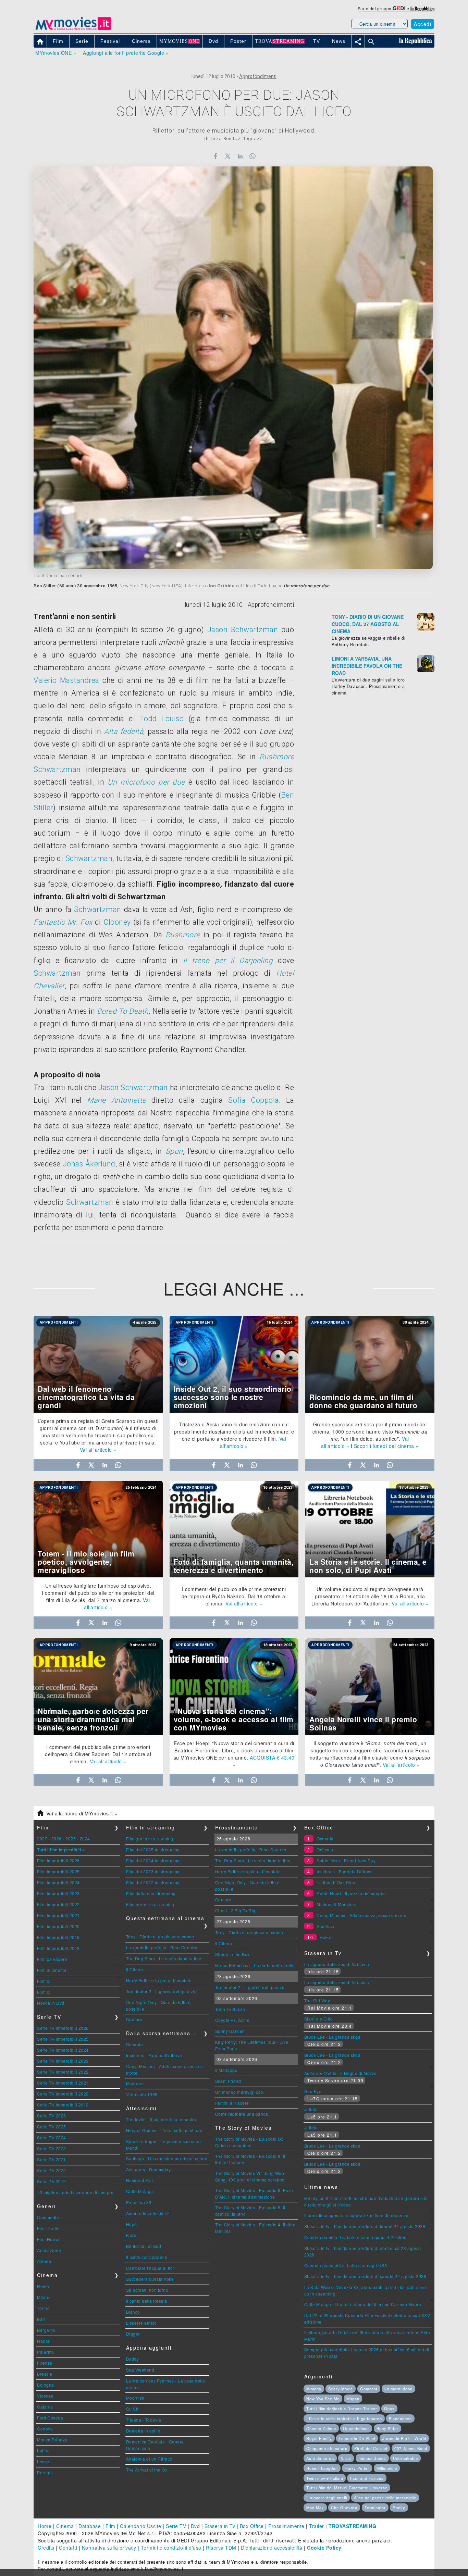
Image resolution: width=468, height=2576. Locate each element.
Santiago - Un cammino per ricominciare (167, 2158)
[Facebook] (215, 156)
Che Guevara (344, 2508)
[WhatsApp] (253, 156)
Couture (134, 2019)
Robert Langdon (322, 2468)
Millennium (387, 2468)
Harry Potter (357, 2468)
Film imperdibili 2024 (58, 1882)
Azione (44, 2261)
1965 (112, 586)
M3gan (353, 2399)
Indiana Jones (372, 2458)
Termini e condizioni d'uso (171, 2548)
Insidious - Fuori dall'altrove (154, 2055)
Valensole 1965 (142, 2094)
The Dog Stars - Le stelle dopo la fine (164, 1958)
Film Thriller (49, 2228)
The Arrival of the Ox (147, 2470)
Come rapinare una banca (242, 2114)
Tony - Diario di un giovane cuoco (160, 1936)
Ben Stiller (45, 586)
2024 (85, 1839)
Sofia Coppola (254, 1100)
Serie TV (176, 2526)
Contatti (68, 2548)
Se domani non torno (147, 2290)
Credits (46, 2548)
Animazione (49, 2250)
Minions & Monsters (336, 1904)
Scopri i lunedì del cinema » (386, 1446)
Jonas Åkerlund (89, 1164)
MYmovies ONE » (56, 53)
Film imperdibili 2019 (58, 1937)
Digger (133, 2334)
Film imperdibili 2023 (58, 1893)
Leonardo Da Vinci (357, 2438)
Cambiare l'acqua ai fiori (151, 2268)
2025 (71, 1839)
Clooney (117, 922)
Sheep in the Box (232, 1954)
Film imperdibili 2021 (58, 1915)
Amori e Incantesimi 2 (148, 2213)
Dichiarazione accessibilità (272, 2548)
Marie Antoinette (116, 1100)
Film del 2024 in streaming (153, 1860)
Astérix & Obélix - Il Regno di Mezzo (341, 2073)
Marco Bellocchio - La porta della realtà (255, 1965)
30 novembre (91, 586)
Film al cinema (52, 1970)
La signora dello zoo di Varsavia (337, 1964)
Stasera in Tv (220, 2526)
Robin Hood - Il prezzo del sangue (351, 1893)
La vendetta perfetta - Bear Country (162, 1947)
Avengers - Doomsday (149, 2169)
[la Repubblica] (422, 8)
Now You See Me (323, 2399)
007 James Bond (411, 2448)
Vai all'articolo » (98, 1450)
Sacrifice (325, 1926)
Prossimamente (286, 2526)
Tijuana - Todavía (144, 2420)
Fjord (131, 2235)
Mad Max (315, 2508)
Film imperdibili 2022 (58, 1904)
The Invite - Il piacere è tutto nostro (161, 2119)
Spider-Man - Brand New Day (346, 1860)
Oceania (135, 2044)
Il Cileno (135, 1969)
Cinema (65, 2526)
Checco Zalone (321, 2428)
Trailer (317, 2526)
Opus (389, 2409)
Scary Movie (341, 2389)
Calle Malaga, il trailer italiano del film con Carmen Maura (363, 2304)
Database (90, 2526)
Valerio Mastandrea (66, 680)
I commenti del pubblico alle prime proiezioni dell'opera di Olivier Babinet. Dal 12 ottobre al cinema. (98, 1754)
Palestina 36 (139, 2202)
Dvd (195, 2526)
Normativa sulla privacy (109, 2548)
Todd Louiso (162, 719)
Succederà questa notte (150, 2279)
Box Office (252, 2526)
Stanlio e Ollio (319, 2019)
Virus (346, 2458)
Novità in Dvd (51, 2003)
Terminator (375, 2508)
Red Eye (313, 2091)
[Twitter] (228, 156)
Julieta (311, 2109)
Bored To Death (123, 1011)
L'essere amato (141, 2323)
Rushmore (277, 757)
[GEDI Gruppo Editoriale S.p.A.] (399, 8)
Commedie (48, 2217)
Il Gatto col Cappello (147, 2257)
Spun (174, 1151)
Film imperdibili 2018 (58, 1948)
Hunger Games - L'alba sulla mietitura (164, 2130)
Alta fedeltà (124, 731)
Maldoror (135, 2083)
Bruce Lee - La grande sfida (332, 2037)
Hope (132, 2224)
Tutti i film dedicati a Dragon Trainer (342, 2409)
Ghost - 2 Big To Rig (235, 1910)
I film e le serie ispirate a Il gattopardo (344, 2418)
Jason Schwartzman (243, 630)
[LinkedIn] (240, 156)
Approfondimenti (258, 76)
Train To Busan (230, 2009)
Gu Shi (133, 2409)
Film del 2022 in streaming (153, 1882)
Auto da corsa (320, 2458)
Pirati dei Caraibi (371, 2448)
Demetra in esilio (143, 2431)
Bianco (133, 2312)
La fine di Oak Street (337, 1882)
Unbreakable (405, 2458)
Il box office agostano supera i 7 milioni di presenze (356, 2215)
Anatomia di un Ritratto (149, 2459)
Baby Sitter (387, 2428)
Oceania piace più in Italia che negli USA (346, 2265)
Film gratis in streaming (150, 1839)
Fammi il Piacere (232, 2103)
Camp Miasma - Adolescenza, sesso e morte (361, 1915)
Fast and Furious (367, 2478)
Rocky (399, 2508)
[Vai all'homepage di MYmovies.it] (73, 29)
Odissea (325, 1849)
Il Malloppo (226, 2070)
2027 (42, 1839)
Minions (314, 2389)
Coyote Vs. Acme (232, 2020)
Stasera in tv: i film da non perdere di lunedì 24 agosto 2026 (365, 2226)
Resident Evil (140, 2180)
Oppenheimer (356, 2428)
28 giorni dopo (398, 2389)
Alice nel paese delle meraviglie (385, 2498)
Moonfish (135, 2398)
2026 (57, 1839)
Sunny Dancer (230, 2031)
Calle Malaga (140, 2191)
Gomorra (369, 2389)
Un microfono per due (146, 782)
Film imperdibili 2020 (58, 1926)
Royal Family (319, 2438)
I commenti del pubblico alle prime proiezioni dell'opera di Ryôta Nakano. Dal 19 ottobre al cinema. (234, 1596)
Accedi (423, 24)
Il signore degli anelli (327, 2498)
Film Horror (48, 2239)
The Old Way (317, 2000)
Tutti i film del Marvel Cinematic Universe (347, 2488)
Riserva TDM (221, 2548)
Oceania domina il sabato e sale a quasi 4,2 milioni (356, 2237)
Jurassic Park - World (404, 2438)
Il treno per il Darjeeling (228, 960)
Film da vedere (52, 1959)
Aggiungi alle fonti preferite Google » (126, 53)
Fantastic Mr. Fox (63, 922)
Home (45, 2526)
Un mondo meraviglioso (239, 2092)
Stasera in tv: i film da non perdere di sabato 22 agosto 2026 (365, 2276)
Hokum (327, 1937)
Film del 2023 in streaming (153, 1871)
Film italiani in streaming (151, 1893)
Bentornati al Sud (144, 2246)
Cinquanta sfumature (327, 2448)
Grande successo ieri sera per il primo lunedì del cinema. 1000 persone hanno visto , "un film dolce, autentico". (370, 1431)
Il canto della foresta (147, 2301)
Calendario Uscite (141, 2526)
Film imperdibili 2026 (58, 1860)
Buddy (133, 2359)
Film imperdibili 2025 (58, 1871)
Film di (44, 1981)
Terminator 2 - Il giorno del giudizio (162, 1991)
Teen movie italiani (325, 2478)
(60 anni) (67, 586)
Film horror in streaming (150, 1904)
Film (110, 2526)
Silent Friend (228, 2081)
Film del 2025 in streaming (153, 1849)
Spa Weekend (140, 2370)
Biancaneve (400, 2418)
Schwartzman (57, 769)
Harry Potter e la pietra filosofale (159, 1980)
